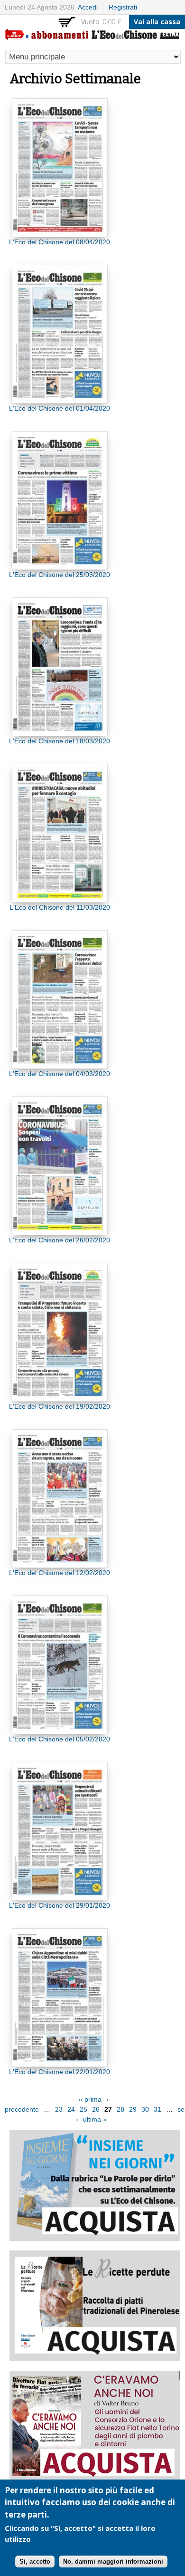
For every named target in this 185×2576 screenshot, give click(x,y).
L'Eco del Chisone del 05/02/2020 (60, 1739)
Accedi (88, 7)
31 (157, 2109)
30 (145, 2109)
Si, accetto (35, 2562)
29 (133, 2109)
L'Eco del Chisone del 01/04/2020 (60, 408)
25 (83, 2109)
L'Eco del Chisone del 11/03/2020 (60, 907)
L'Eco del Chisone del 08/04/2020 (60, 242)
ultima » (95, 2119)
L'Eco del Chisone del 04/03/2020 (60, 1074)
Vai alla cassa (157, 22)
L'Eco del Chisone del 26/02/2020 (60, 1240)
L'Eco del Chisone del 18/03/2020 (60, 741)
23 (59, 2109)
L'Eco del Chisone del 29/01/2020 (60, 1905)
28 (120, 2109)
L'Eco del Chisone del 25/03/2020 (60, 575)
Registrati (123, 7)
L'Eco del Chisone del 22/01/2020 (60, 2072)
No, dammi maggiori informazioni (113, 2562)
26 (96, 2109)
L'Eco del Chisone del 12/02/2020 (60, 1573)
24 (71, 2109)
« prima (90, 2099)
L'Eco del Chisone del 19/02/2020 (60, 1406)
